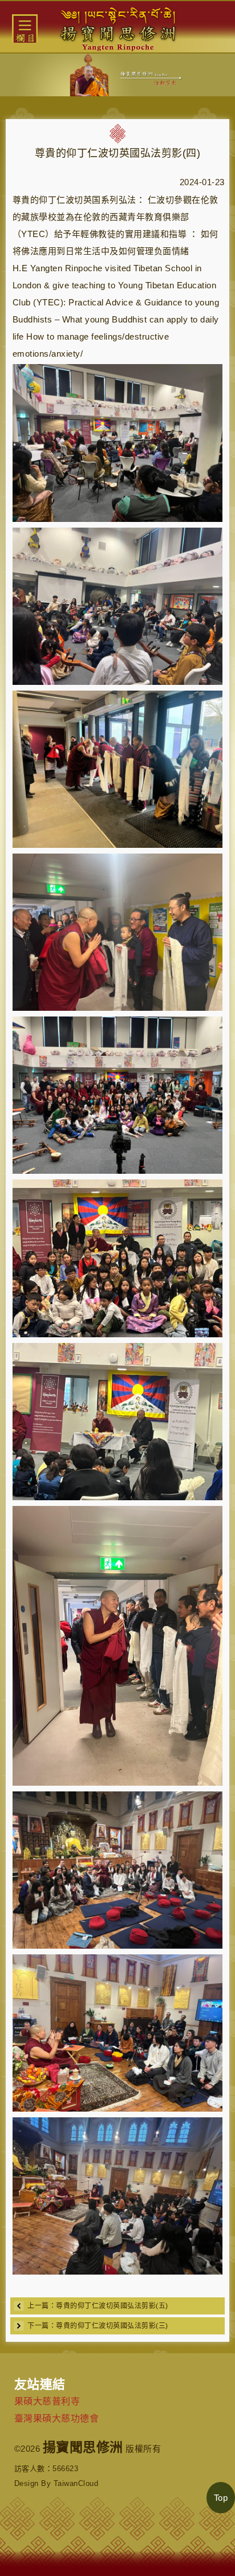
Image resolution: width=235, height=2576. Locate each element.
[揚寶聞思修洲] (117, 27)
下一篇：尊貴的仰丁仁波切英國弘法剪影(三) (98, 2326)
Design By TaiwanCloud (56, 2483)
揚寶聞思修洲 (83, 2447)
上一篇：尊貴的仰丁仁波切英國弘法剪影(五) (98, 2306)
